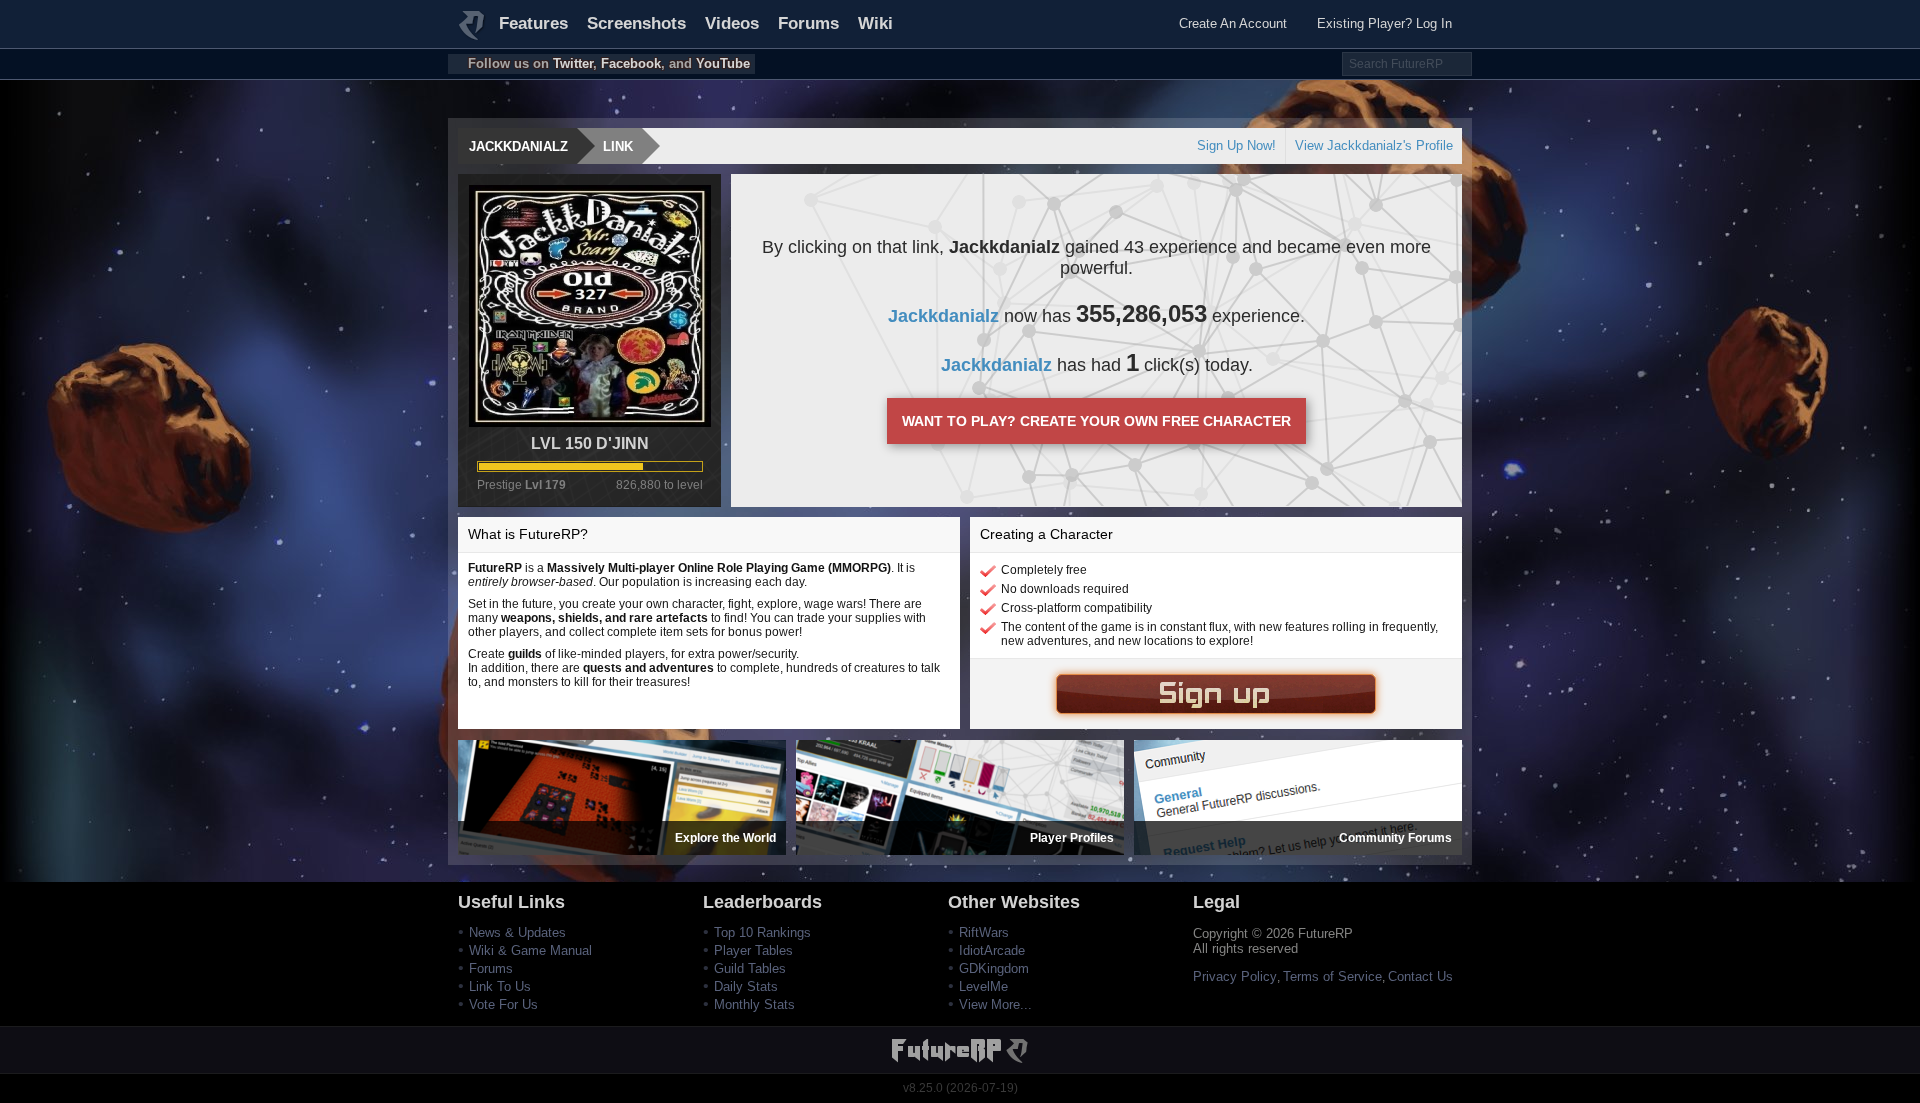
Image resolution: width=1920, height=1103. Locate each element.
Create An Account (1233, 23)
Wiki (875, 23)
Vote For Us (503, 1004)
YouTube (723, 63)
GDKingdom (994, 968)
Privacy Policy (1235, 976)
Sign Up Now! (1236, 145)
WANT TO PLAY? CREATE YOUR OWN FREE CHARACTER (1096, 421)
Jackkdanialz (518, 146)
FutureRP (473, 34)
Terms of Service (1332, 976)
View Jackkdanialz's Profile (1374, 145)
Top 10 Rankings (762, 932)
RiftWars (984, 932)
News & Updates (517, 932)
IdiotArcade (992, 950)
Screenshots (636, 23)
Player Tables (753, 950)
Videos (732, 23)
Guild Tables (750, 968)
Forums (808, 23)
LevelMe (983, 986)
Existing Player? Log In (1384, 23)
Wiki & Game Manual (530, 950)
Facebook (631, 63)
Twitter (573, 63)
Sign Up (1216, 694)
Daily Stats (746, 986)
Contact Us (1420, 976)
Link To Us (500, 986)
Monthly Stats (754, 1004)
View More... (995, 1004)
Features (533, 23)
